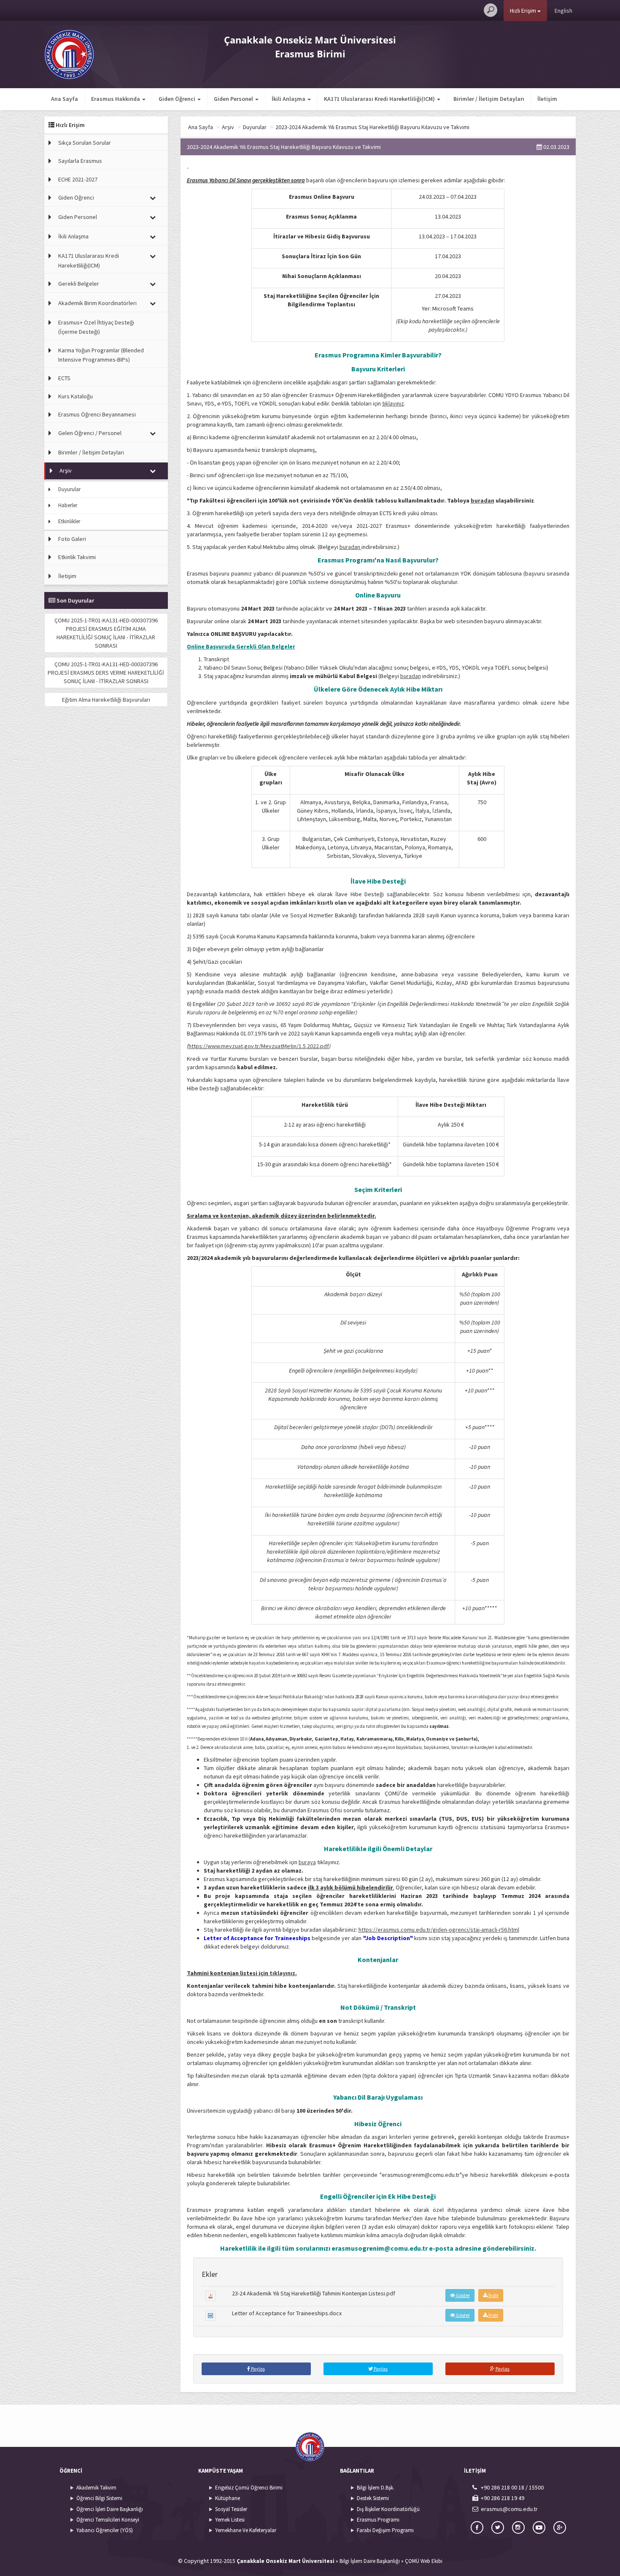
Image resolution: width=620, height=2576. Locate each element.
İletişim (547, 99)
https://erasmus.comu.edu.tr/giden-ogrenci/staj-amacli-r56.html (439, 1930)
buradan (350, 547)
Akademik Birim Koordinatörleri (97, 303)
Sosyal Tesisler (231, 2509)
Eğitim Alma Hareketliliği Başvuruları (106, 700)
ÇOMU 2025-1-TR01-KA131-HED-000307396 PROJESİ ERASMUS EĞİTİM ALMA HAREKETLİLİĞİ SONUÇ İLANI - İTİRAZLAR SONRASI (106, 633)
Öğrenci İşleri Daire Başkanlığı (110, 2509)
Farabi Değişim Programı (385, 2530)
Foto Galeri (72, 539)
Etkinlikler (69, 521)
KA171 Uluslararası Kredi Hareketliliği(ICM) (89, 260)
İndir (493, 2295)
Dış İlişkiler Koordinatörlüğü (388, 2509)
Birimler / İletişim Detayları (489, 99)
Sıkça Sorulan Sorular (85, 143)
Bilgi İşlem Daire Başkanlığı (370, 2561)
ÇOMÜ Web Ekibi (424, 2561)
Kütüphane (228, 2498)
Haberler (68, 505)
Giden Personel (78, 217)
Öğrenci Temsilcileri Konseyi (108, 2520)
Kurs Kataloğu (75, 396)
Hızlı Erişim (524, 11)
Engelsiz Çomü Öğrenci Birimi (249, 2488)
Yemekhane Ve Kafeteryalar (246, 2530)
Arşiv (66, 470)
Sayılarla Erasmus (80, 161)
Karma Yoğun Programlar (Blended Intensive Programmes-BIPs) (101, 355)
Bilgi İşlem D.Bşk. (376, 2488)
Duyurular (69, 489)
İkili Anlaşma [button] (289, 99)
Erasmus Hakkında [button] (116, 99)
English (563, 11)
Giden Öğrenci (76, 197)
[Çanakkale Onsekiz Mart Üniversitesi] (69, 54)
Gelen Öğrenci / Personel (90, 433)
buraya (307, 1862)
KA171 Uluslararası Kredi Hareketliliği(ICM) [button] (380, 99)
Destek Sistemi (373, 2498)
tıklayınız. (283, 1973)
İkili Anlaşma (73, 236)
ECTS (64, 378)
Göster (462, 2295)
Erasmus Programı (378, 2520)
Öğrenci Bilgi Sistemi (99, 2498)
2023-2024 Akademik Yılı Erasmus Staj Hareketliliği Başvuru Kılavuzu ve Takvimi (372, 127)
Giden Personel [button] (234, 99)
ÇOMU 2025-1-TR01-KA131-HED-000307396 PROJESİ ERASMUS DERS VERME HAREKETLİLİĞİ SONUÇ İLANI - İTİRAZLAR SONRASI (106, 673)
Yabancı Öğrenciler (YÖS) (105, 2530)
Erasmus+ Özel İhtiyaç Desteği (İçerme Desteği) (96, 327)
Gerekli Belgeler (79, 284)
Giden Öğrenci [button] (178, 99)
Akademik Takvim (96, 2488)
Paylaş (257, 2369)
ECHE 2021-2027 (78, 179)
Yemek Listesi (230, 2520)
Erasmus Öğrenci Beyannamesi (97, 414)
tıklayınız (393, 403)
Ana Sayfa (65, 99)
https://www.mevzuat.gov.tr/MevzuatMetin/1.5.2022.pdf (259, 1046)
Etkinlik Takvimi (77, 557)
